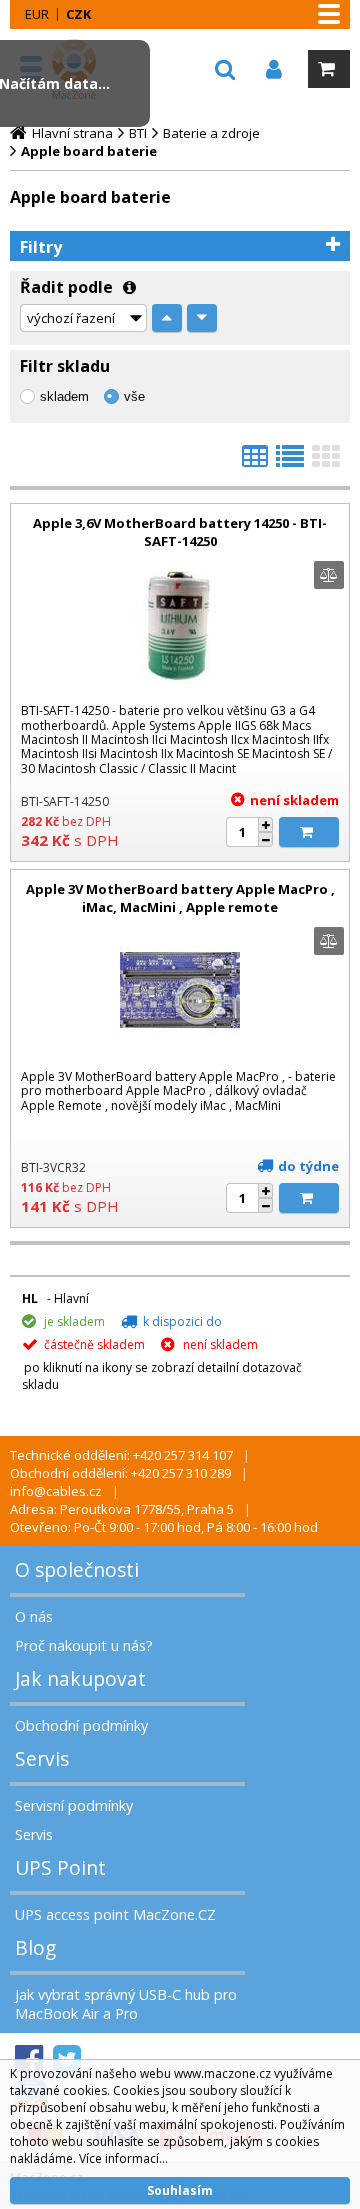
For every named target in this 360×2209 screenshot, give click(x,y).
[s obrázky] (290, 462)
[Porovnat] (329, 575)
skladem (64, 396)
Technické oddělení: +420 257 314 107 (121, 1455)
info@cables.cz (56, 1491)
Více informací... (123, 2158)
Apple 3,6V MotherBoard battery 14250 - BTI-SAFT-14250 (180, 532)
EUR (37, 14)
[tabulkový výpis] (255, 462)
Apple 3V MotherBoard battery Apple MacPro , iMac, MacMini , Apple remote (180, 898)
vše (134, 396)
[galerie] (326, 462)
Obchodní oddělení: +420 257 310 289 (120, 1473)
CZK (78, 14)
